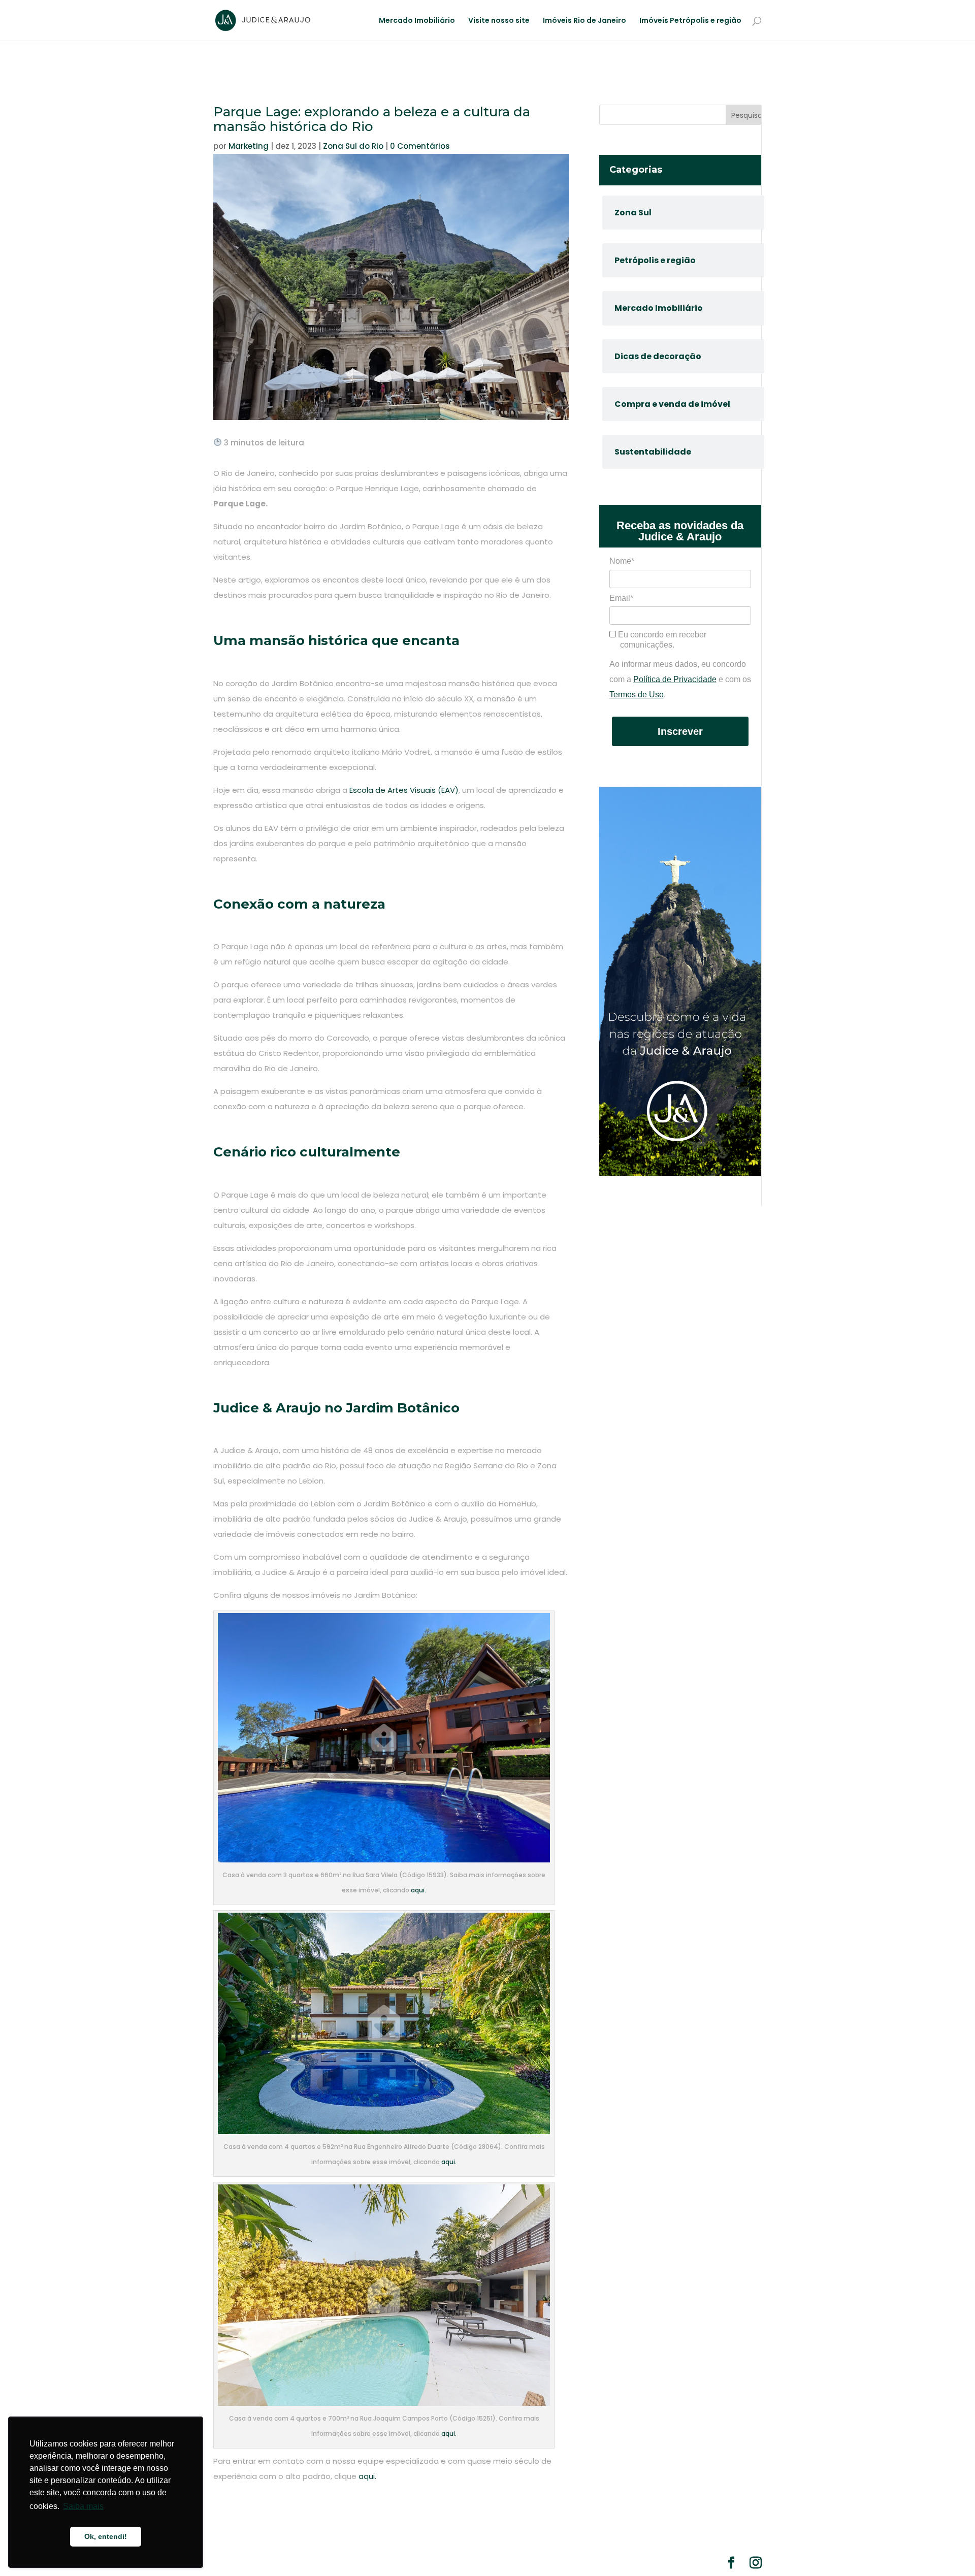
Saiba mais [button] (83, 2506)
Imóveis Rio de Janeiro (584, 21)
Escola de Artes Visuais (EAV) (404, 790)
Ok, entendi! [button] (106, 2536)
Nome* (622, 561)
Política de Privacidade (675, 679)
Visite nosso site (499, 21)
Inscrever (680, 731)
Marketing (249, 146)
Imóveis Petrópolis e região (690, 21)
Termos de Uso (637, 695)
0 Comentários (420, 146)
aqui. (418, 1890)
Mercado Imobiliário (417, 21)
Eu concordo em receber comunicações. (661, 640)
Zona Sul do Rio (353, 146)
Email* (621, 598)
